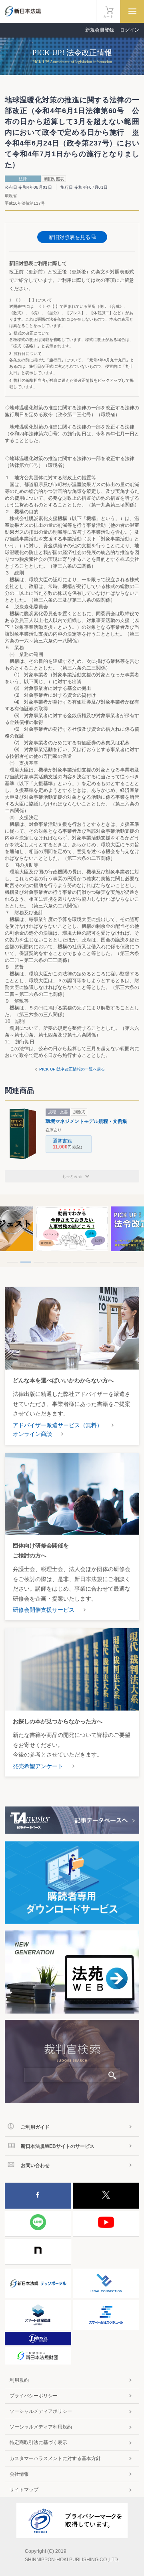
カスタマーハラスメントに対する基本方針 (55, 2458)
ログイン (130, 30)
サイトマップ (24, 2490)
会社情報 (19, 2474)
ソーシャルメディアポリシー (41, 2411)
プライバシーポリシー (34, 2396)
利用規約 (19, 2380)
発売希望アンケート (38, 1766)
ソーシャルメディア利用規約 (41, 2427)
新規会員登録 (100, 30)
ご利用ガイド (35, 2127)
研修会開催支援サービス (44, 1610)
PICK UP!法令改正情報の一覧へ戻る (72, 1069)
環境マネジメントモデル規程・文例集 (86, 1121)
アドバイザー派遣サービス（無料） (58, 1425)
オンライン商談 (32, 1434)
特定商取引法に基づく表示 (38, 2442)
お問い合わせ (35, 2165)
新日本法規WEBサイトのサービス (58, 2146)
